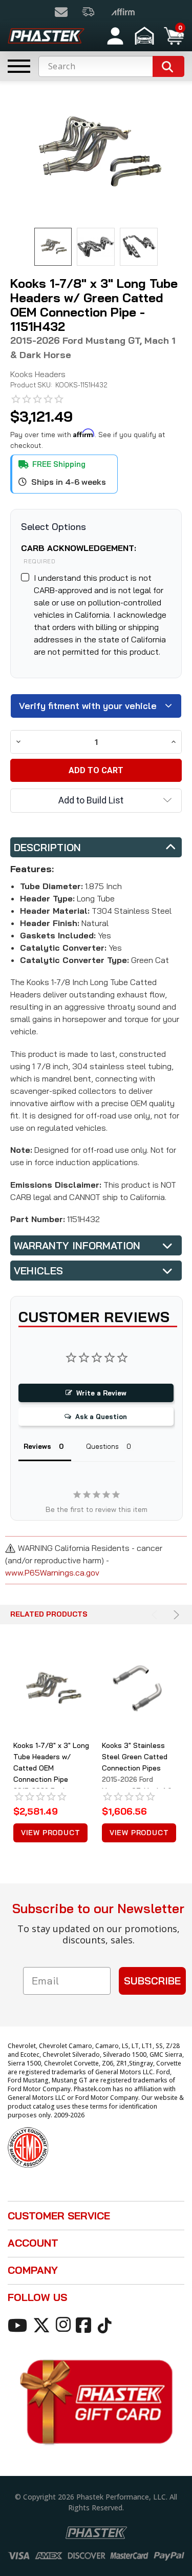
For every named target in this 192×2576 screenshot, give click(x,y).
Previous (156, 1615)
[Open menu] (19, 66)
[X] (43, 2325)
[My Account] (115, 36)
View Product (51, 1833)
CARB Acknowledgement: (79, 554)
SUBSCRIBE (152, 1981)
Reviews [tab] (37, 1446)
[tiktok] (106, 2325)
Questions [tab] (102, 1446)
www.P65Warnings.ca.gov (52, 1572)
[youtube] (19, 2325)
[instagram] (65, 2325)
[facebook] (85, 2325)
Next (175, 1615)
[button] (146, 36)
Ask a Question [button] (101, 1417)
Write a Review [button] (101, 1393)
